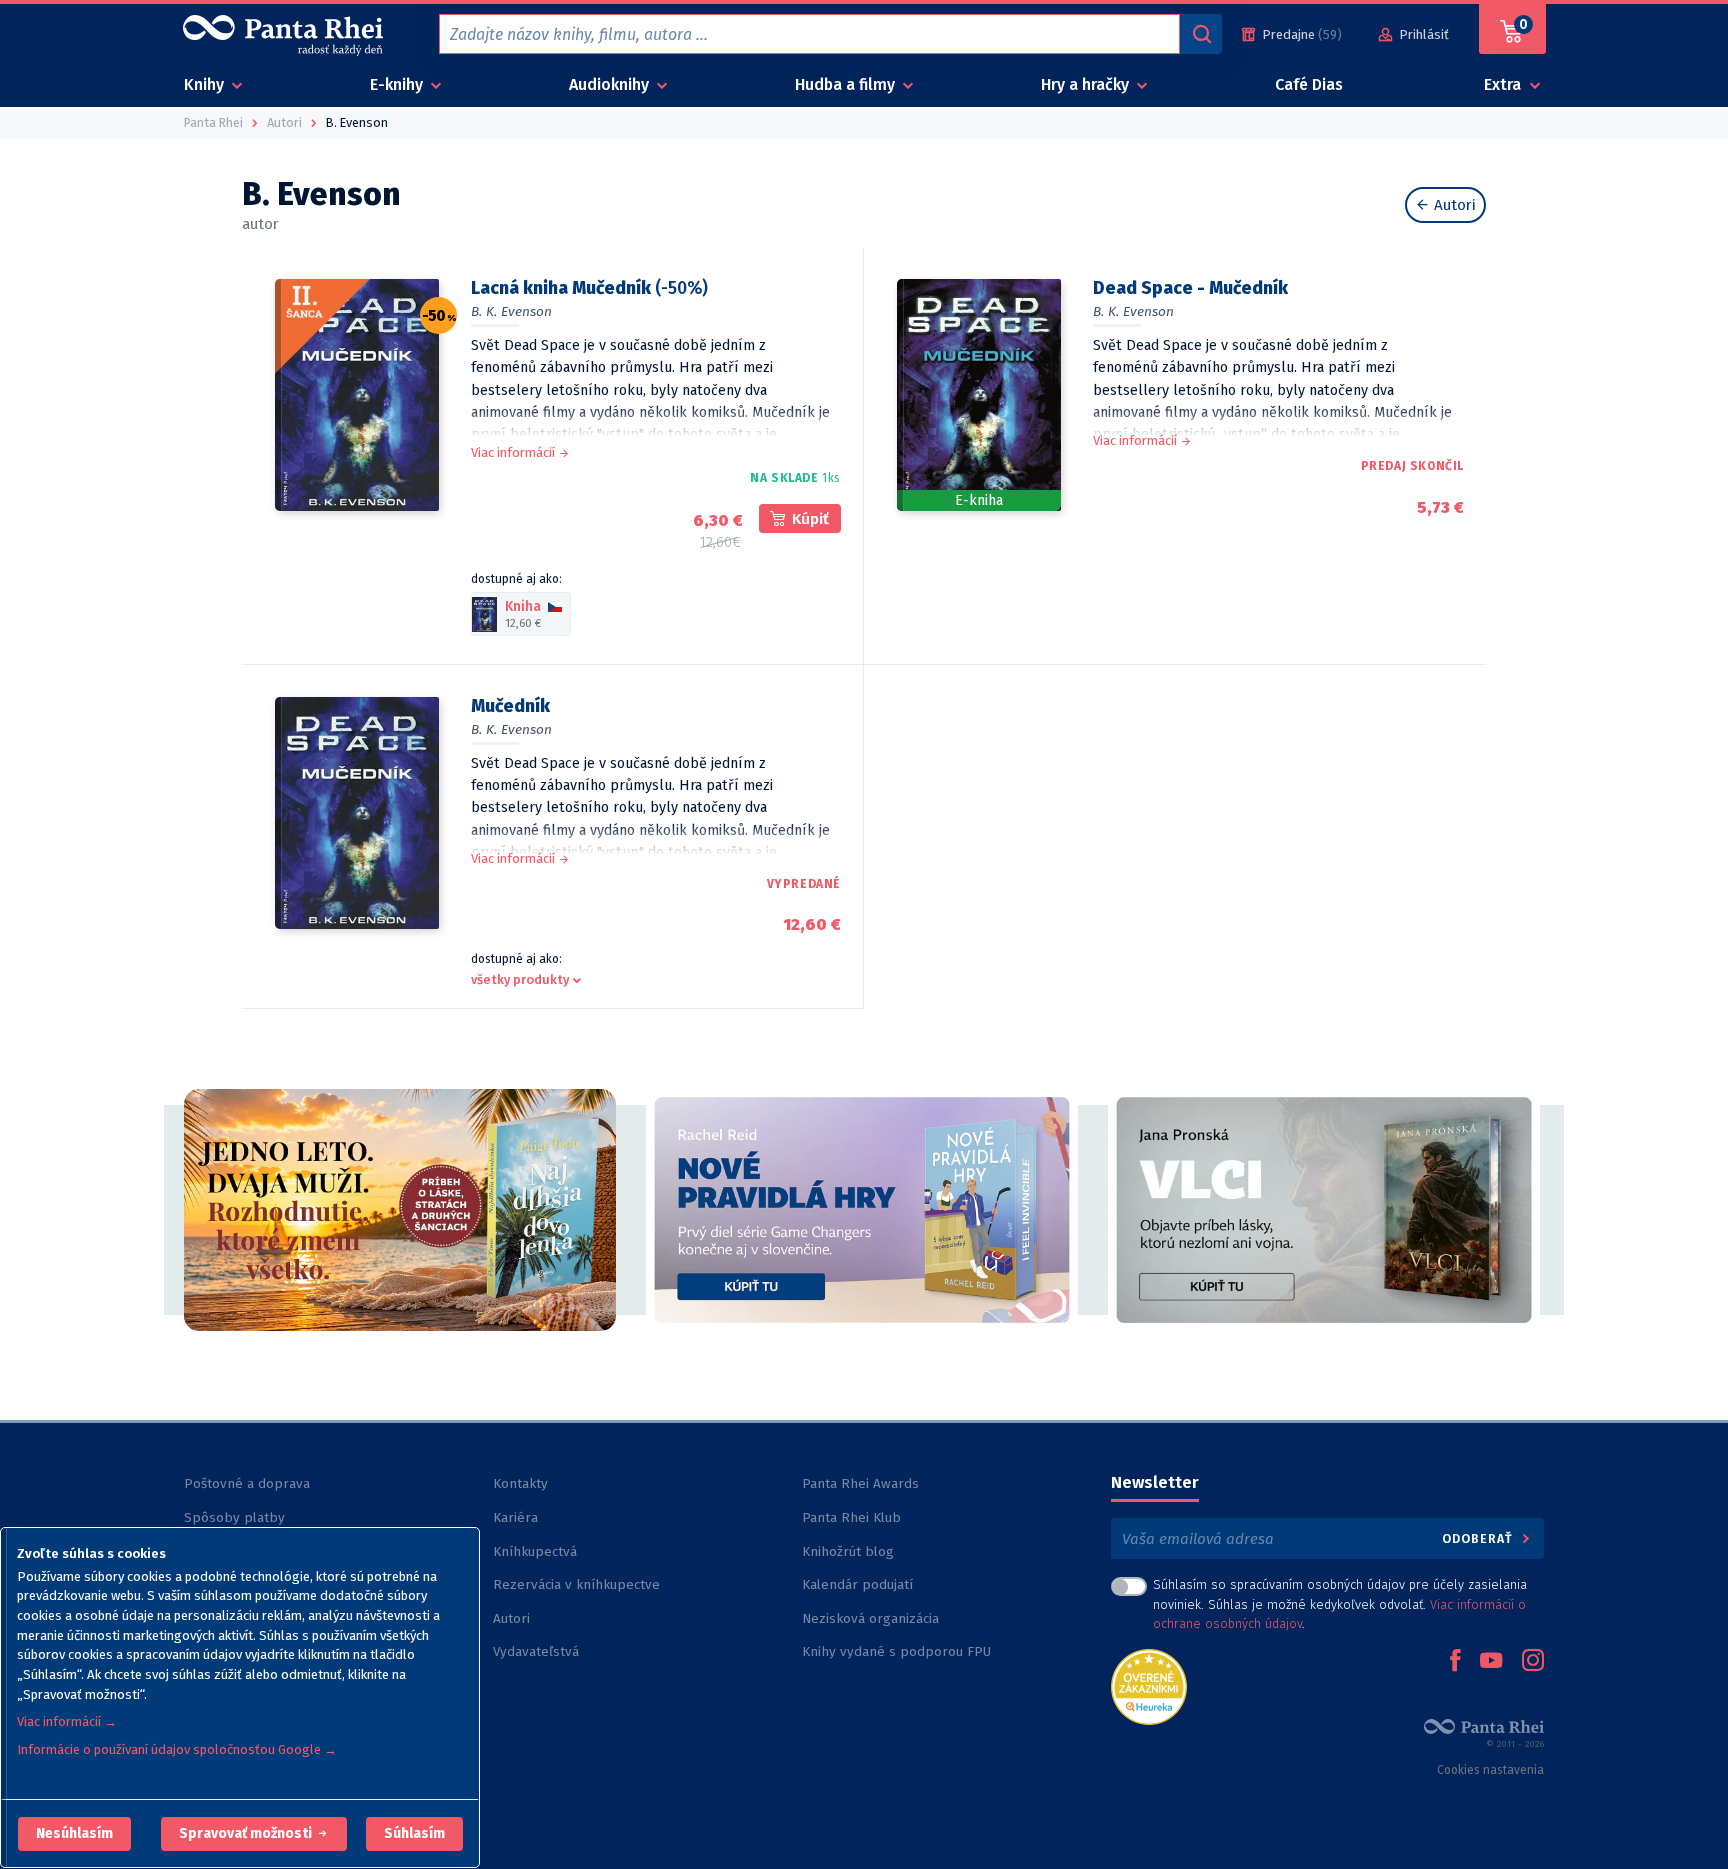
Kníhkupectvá (535, 1551)
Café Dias (1309, 84)
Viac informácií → (67, 1721)
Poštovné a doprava (247, 1483)
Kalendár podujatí (857, 1584)
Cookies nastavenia (1490, 1770)
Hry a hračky (1087, 84)
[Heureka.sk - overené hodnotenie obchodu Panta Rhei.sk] (1149, 1685)
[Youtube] (1491, 1662)
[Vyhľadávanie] (1201, 34)
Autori (1453, 205)
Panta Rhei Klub (851, 1517)
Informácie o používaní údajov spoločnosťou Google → (177, 1749)
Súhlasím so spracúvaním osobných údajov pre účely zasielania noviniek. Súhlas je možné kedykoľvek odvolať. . (1340, 1603)
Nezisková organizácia (870, 1618)
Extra (1504, 84)
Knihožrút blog (848, 1551)
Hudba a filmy (847, 84)
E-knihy (398, 84)
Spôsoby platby (234, 1517)
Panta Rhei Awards (860, 1483)
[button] (74, 1834)
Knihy (206, 84)
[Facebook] (1455, 1662)
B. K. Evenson (511, 311)
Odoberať (1479, 1538)
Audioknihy (611, 84)
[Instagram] (1533, 1662)
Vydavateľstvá (536, 1651)
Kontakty (520, 1483)
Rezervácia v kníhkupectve (576, 1584)
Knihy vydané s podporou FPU (896, 1651)
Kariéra (515, 1517)
